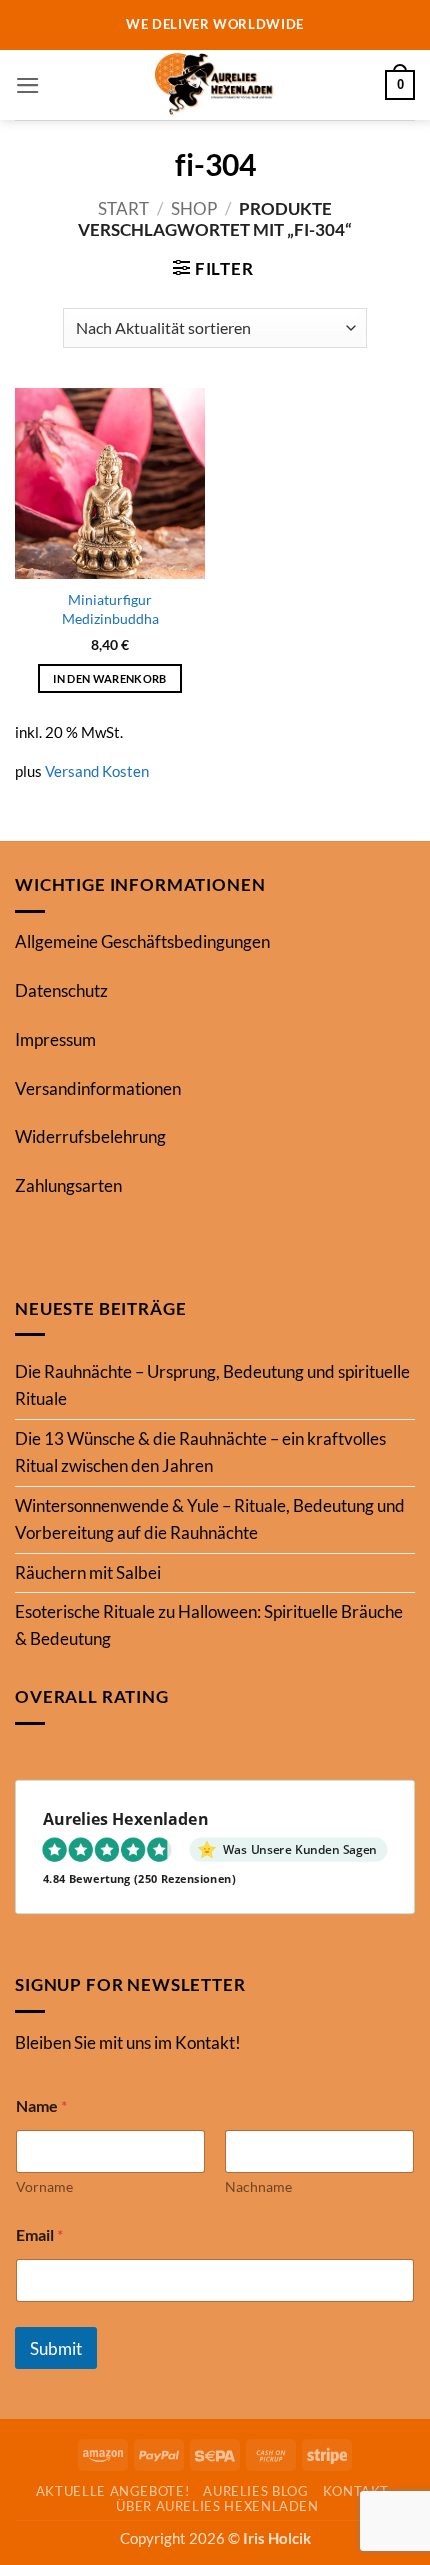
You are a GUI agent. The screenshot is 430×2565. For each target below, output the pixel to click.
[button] (28, 85)
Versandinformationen (98, 1088)
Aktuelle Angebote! (113, 2491)
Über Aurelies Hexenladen (217, 2506)
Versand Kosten (97, 771)
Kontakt (356, 2491)
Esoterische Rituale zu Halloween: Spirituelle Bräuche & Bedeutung (209, 1625)
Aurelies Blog (255, 2491)
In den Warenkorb (109, 678)
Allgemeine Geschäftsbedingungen (142, 941)
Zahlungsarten (68, 1185)
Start (123, 208)
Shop (194, 208)
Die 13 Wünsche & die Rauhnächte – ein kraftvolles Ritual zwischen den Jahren (200, 1452)
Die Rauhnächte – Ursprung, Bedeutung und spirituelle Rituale (212, 1385)
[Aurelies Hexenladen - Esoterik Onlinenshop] (215, 85)
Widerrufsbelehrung (90, 1136)
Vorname (44, 2186)
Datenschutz (61, 990)
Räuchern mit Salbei (88, 1572)
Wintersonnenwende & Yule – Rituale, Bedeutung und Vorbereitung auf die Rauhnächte (210, 1519)
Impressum (55, 1039)
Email (39, 2234)
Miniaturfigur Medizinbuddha (110, 609)
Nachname (258, 2186)
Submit (56, 2348)
